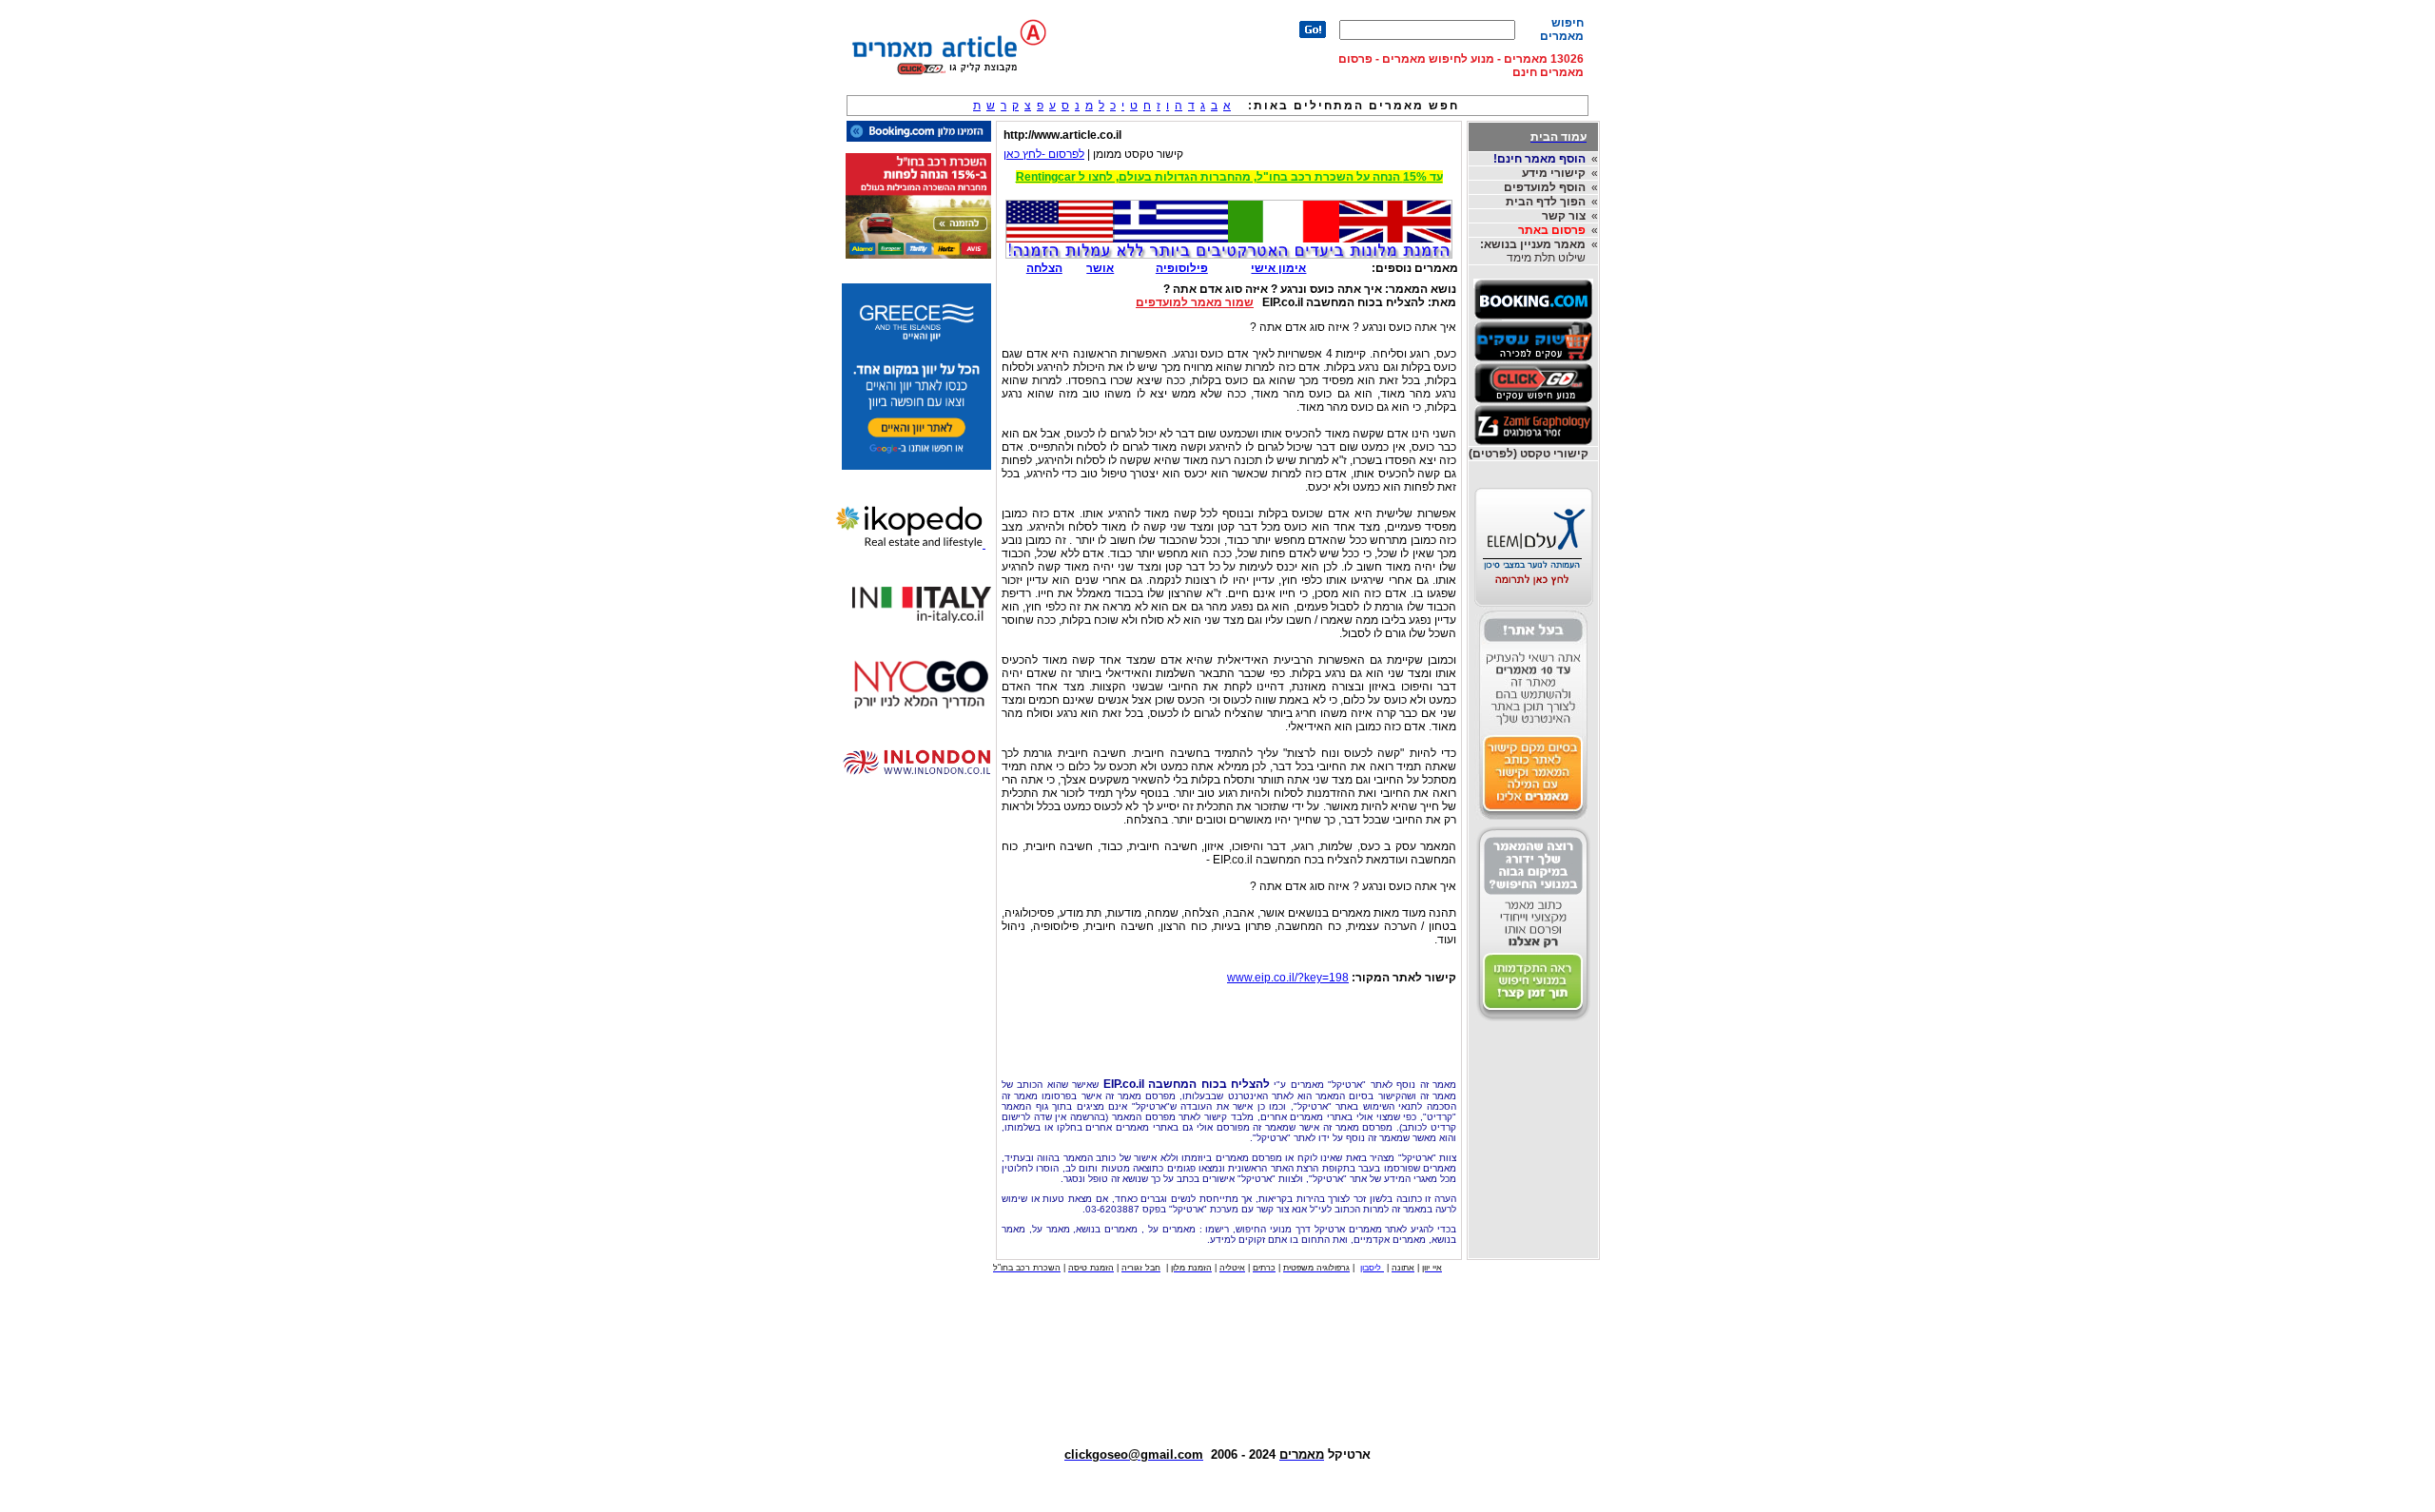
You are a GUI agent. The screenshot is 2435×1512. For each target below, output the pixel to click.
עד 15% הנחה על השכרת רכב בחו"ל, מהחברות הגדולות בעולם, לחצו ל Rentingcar (1229, 177)
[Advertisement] (1229, 1026)
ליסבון (1372, 1268)
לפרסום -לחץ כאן (1044, 154)
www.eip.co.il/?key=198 (1288, 978)
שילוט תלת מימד (1533, 251)
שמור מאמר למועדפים (1195, 302)
